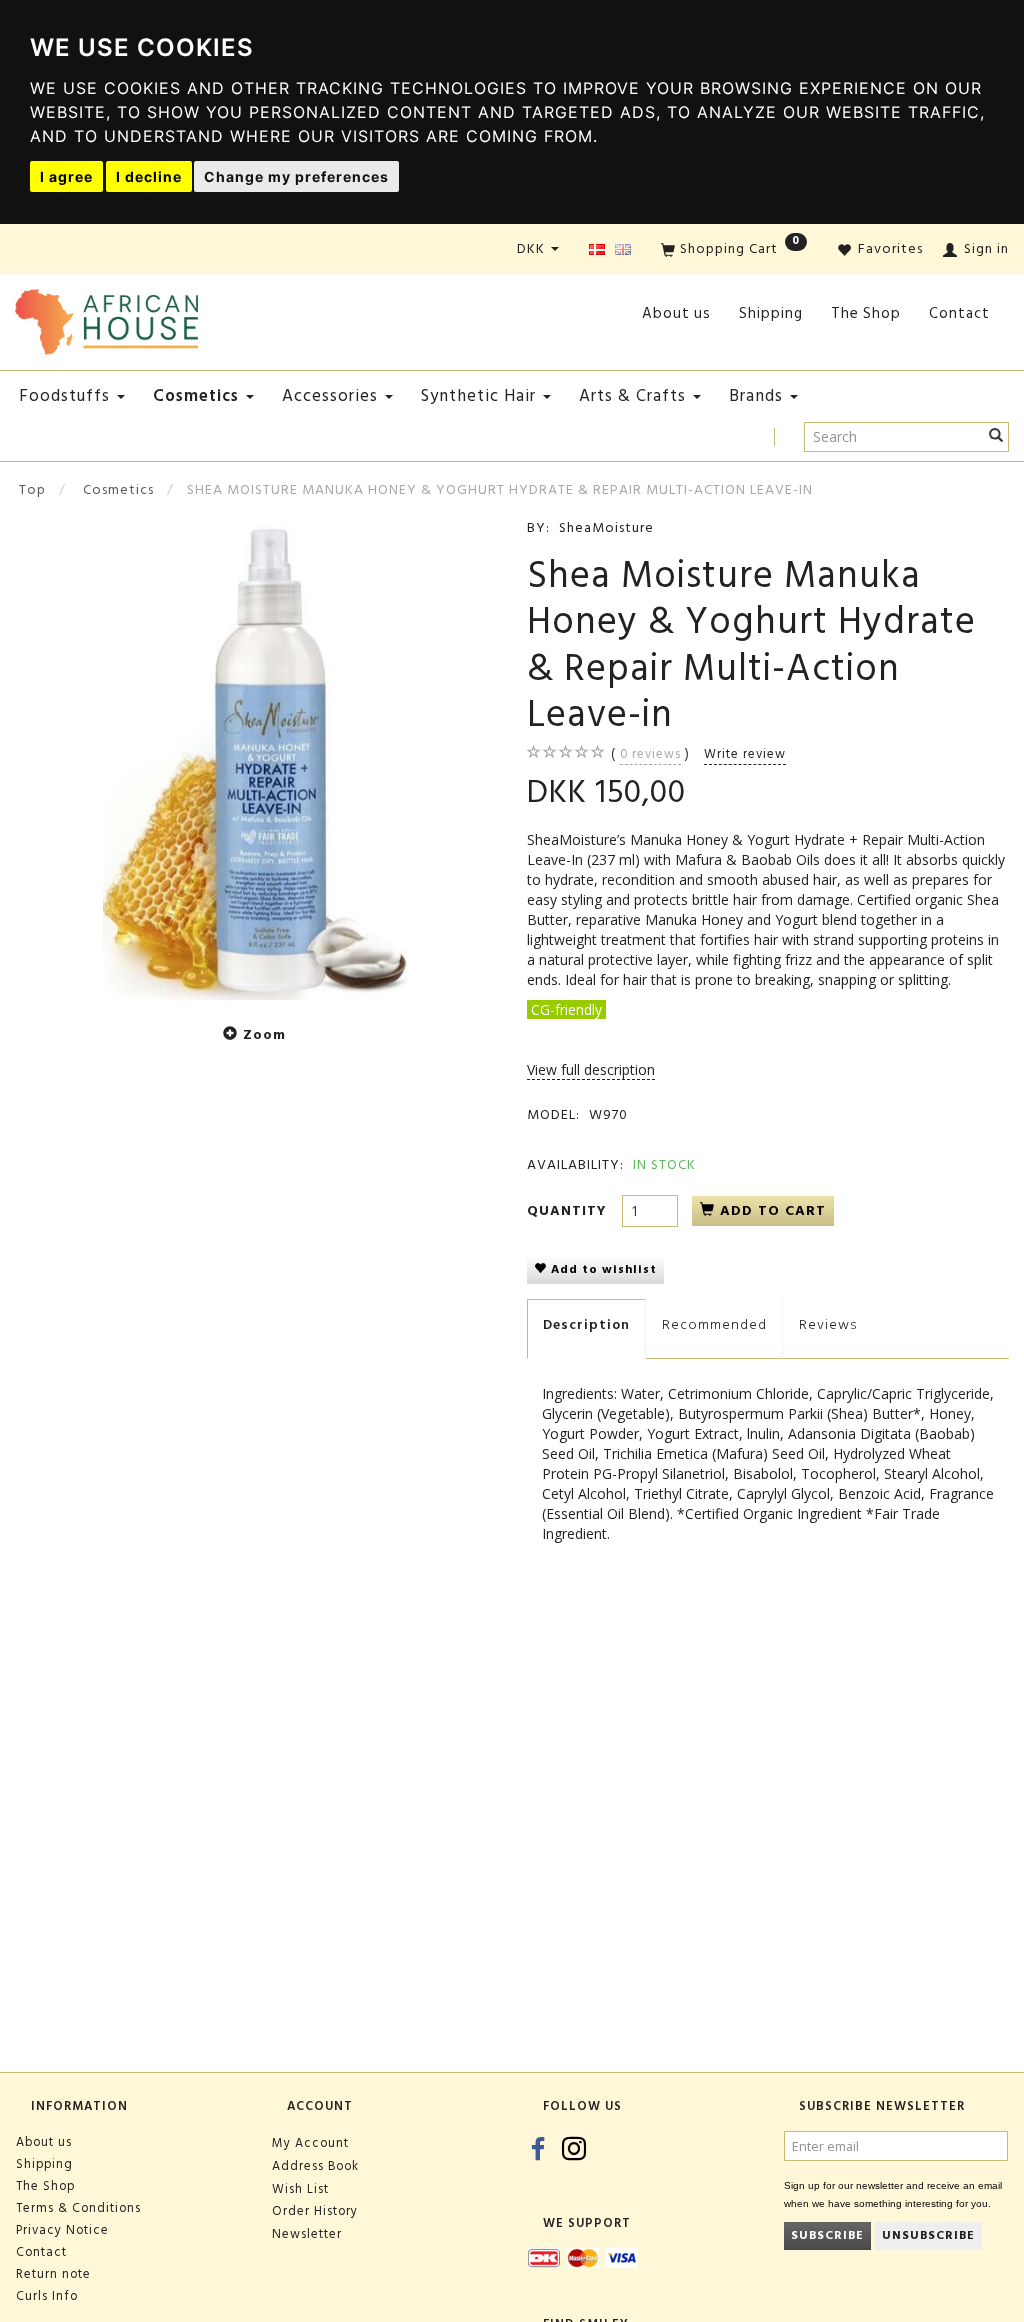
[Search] (996, 437)
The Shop (866, 313)
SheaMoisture (606, 527)
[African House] (106, 317)
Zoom (264, 1034)
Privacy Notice (62, 2230)
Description (586, 1324)
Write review (745, 754)
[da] (597, 250)
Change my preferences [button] (296, 176)
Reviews (828, 1324)
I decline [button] (149, 176)
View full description (591, 1069)
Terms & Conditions (78, 2208)
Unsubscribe (928, 2235)
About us (676, 313)
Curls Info (47, 2296)
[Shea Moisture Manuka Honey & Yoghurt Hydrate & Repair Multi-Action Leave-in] (256, 759)
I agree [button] (66, 176)
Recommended (714, 1324)
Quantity (569, 1210)
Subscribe (827, 2235)
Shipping (771, 313)
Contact (959, 313)
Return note (53, 2274)
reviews (650, 754)
